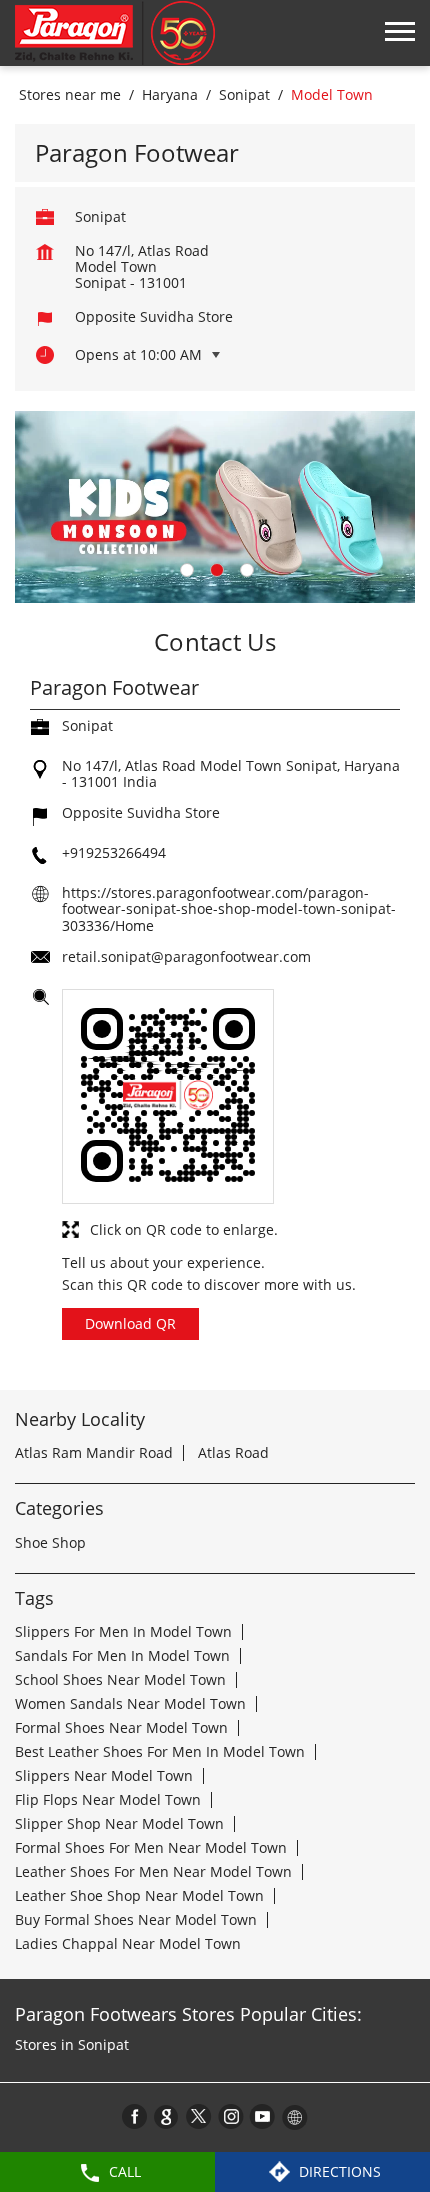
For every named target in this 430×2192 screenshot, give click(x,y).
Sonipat (244, 95)
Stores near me (70, 95)
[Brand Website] (295, 2116)
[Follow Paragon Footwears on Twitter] (199, 2116)
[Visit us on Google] (167, 2116)
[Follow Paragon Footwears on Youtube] (263, 2116)
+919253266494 (114, 852)
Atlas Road (233, 1452)
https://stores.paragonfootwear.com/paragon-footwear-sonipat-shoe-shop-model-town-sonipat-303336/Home (229, 908)
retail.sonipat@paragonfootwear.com (186, 956)
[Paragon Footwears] (115, 33)
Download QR (130, 1323)
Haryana (170, 95)
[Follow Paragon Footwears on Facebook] (135, 2116)
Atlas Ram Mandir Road (94, 1452)
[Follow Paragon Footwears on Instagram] (231, 2116)
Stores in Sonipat (72, 2044)
